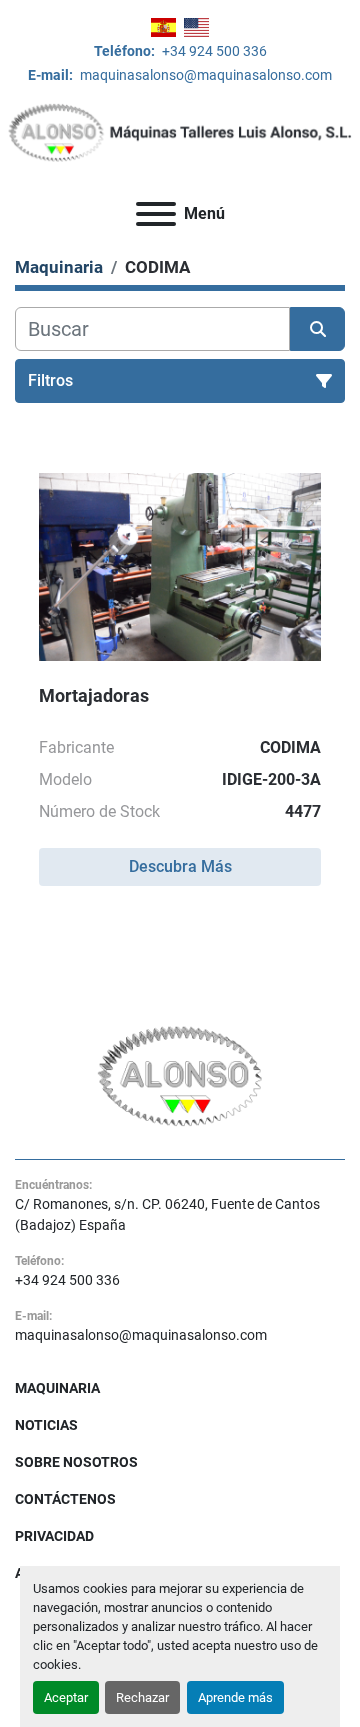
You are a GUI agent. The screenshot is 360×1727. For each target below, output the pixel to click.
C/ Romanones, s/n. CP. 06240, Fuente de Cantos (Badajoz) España (167, 1214)
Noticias (46, 1425)
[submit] (317, 329)
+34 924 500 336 (213, 51)
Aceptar (66, 1697)
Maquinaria (57, 1388)
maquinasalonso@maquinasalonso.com (204, 75)
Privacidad (54, 1536)
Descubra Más (180, 866)
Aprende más (235, 1697)
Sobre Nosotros (76, 1462)
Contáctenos (65, 1499)
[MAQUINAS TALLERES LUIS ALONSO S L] (180, 1075)
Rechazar (142, 1697)
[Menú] (156, 214)
